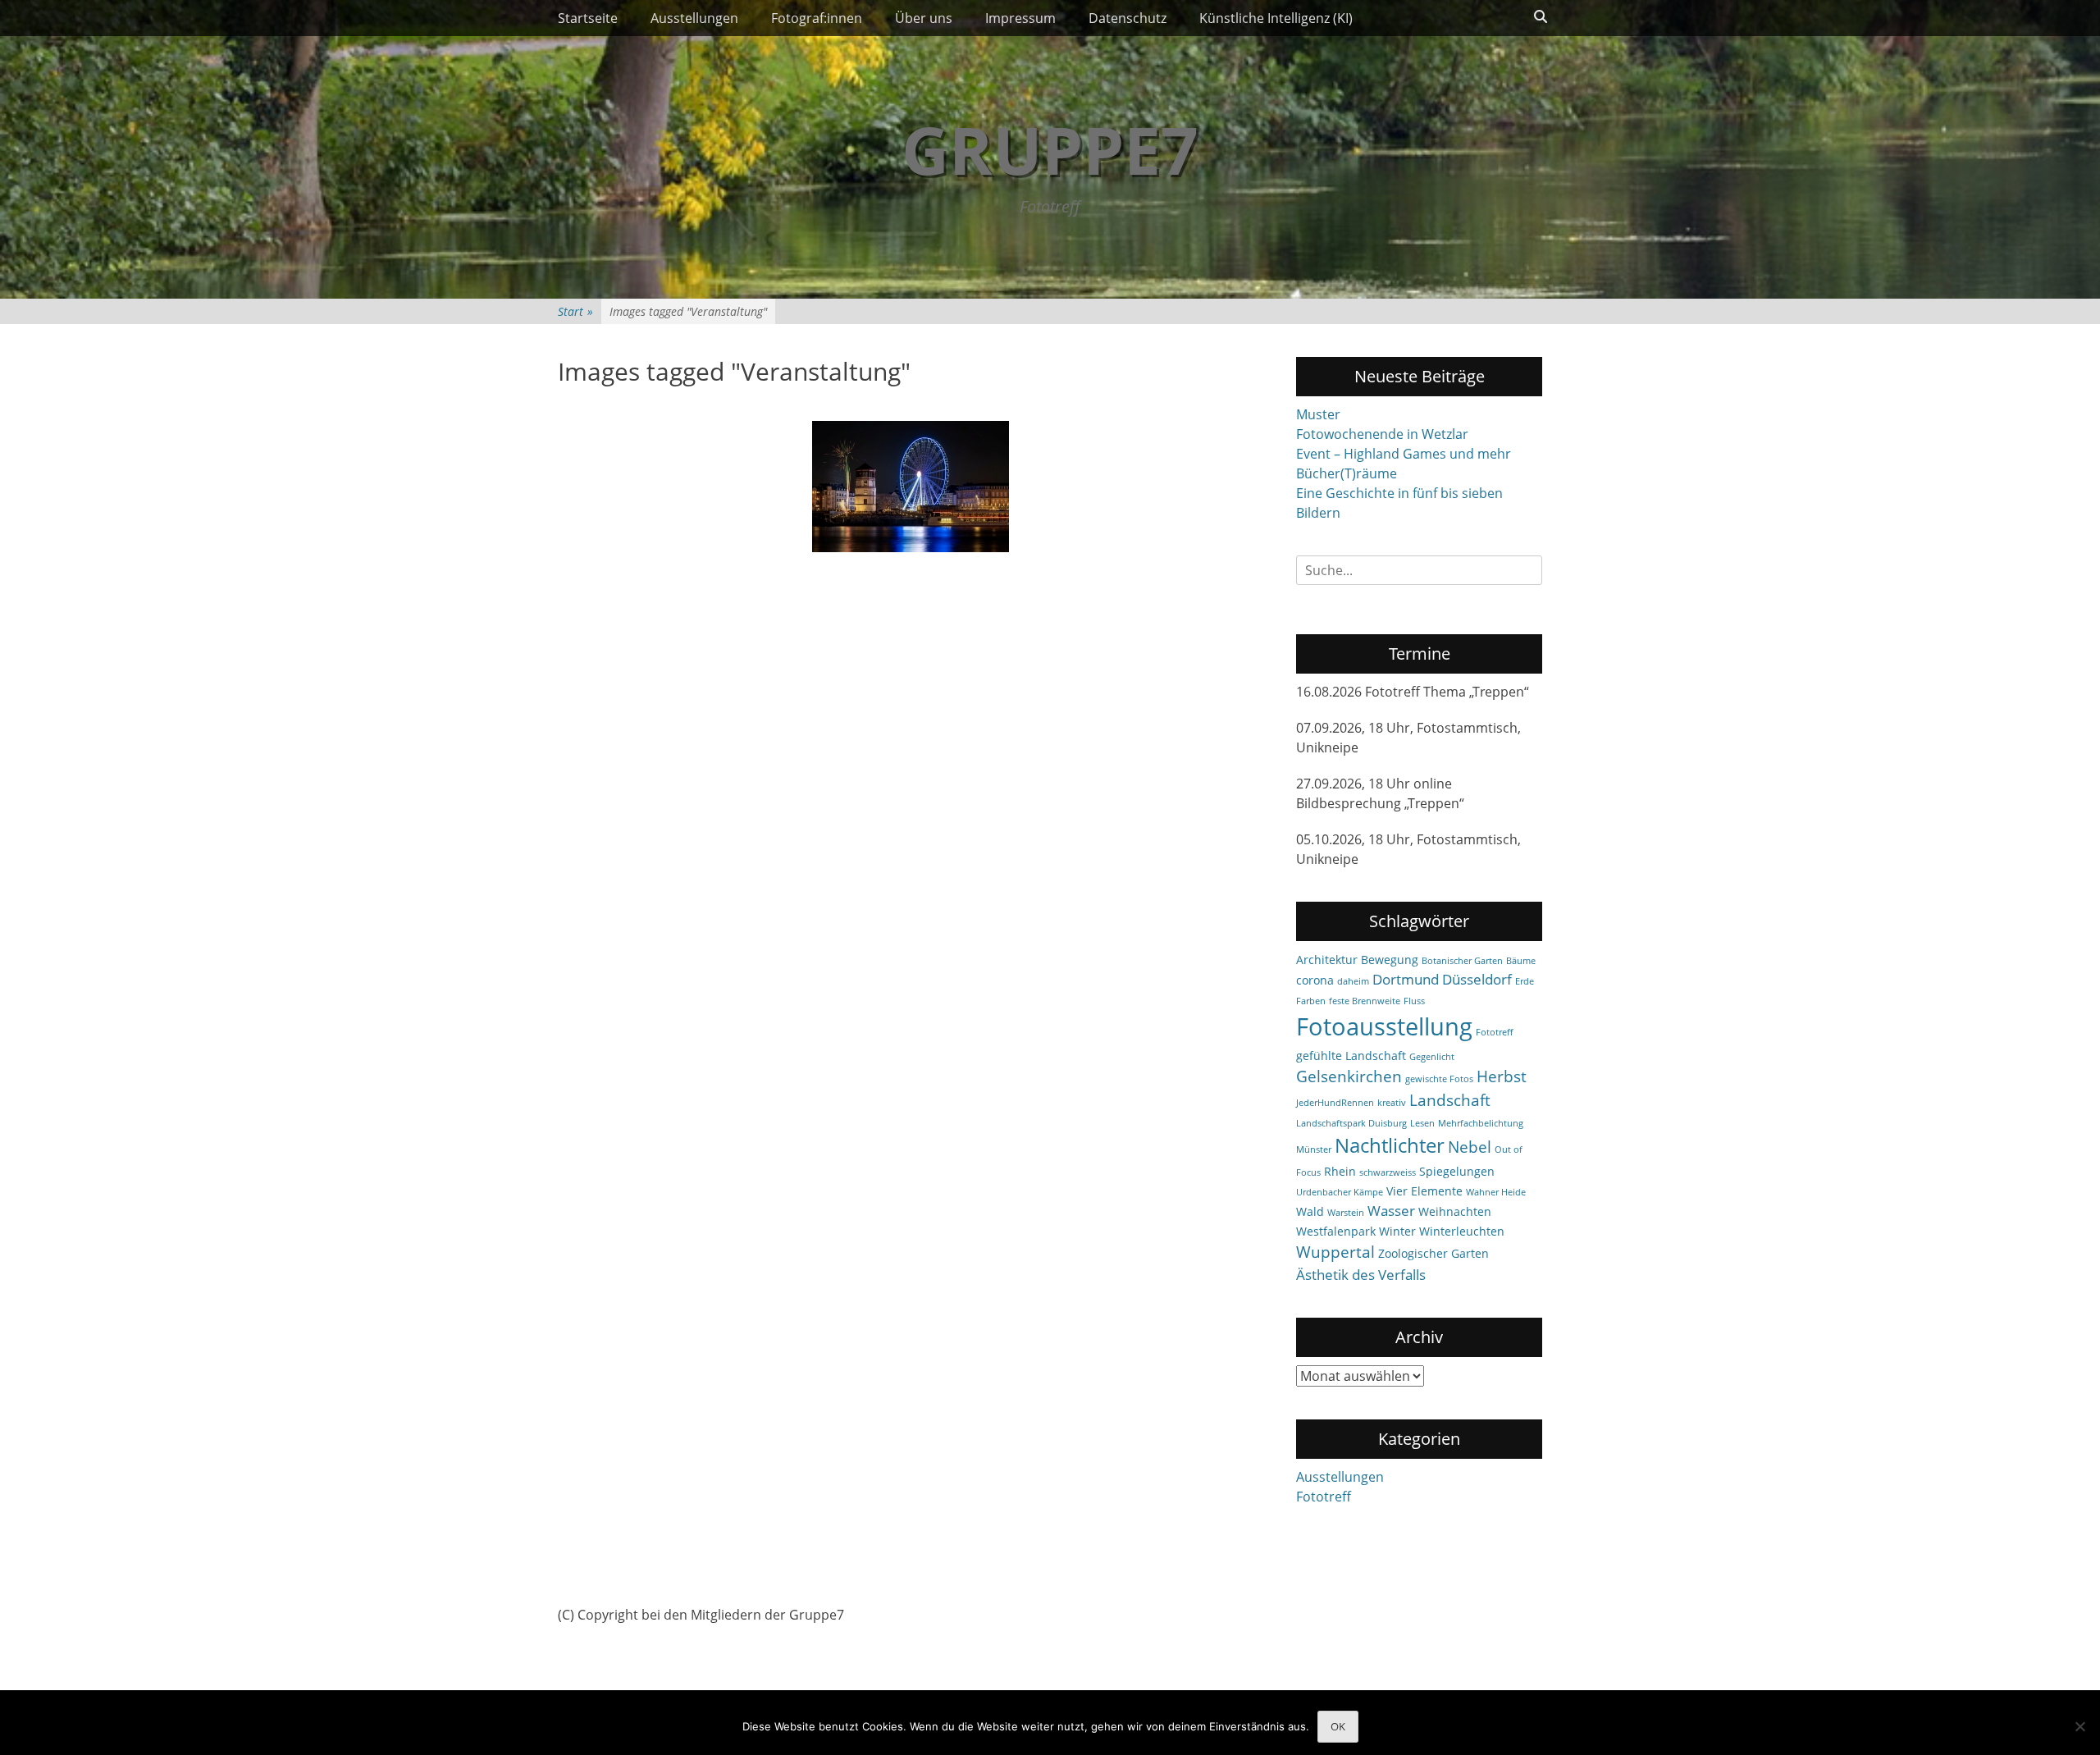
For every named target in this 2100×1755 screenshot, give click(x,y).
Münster (1314, 1149)
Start (575, 311)
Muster (1318, 414)
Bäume (1521, 961)
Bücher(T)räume (1347, 473)
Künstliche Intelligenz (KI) (1276, 18)
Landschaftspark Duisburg (1351, 1123)
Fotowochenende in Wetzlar (1382, 434)
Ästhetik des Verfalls (1361, 1275)
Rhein (1340, 1171)
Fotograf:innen (817, 18)
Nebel (1470, 1147)
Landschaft (1450, 1100)
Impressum (1020, 18)
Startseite (588, 18)
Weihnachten (1455, 1211)
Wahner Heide (1496, 1192)
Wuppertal (1335, 1252)
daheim (1353, 981)
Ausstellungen (694, 18)
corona (1315, 980)
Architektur (1327, 960)
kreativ (1392, 1103)
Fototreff (1494, 1032)
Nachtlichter (1390, 1145)
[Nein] (2079, 1726)
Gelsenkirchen (1349, 1076)
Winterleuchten (1462, 1231)
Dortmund (1406, 979)
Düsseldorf (1477, 979)
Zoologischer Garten (1433, 1253)
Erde (1525, 981)
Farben (1311, 1001)
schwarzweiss (1388, 1172)
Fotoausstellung (1384, 1026)
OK (1338, 1726)
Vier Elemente (1424, 1191)
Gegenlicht (1432, 1057)
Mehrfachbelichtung (1481, 1123)
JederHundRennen (1335, 1103)
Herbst (1502, 1076)
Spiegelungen (1457, 1171)
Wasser (1391, 1211)
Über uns (924, 18)
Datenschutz (1128, 18)
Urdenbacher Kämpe (1340, 1192)
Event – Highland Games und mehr (1404, 454)
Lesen (1422, 1123)
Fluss (1414, 1001)
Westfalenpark (1336, 1231)
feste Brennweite (1365, 1001)
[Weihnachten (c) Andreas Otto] (911, 487)
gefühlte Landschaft (1351, 1056)
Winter (1397, 1231)
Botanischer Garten (1462, 961)
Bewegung (1390, 960)
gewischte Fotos (1439, 1079)
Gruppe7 (1050, 149)
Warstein (1346, 1213)
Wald (1310, 1211)
